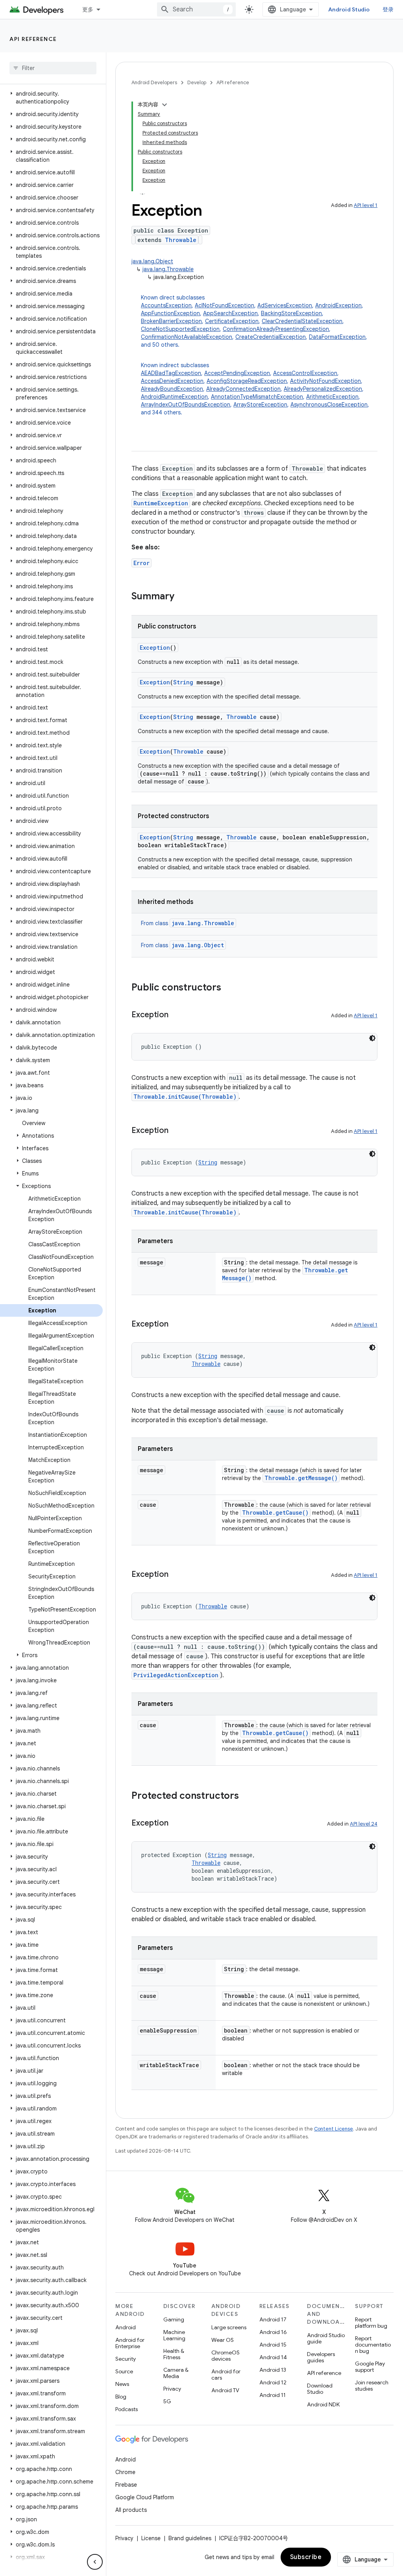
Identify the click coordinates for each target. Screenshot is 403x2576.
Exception (155, 648)
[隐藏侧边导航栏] (95, 2562)
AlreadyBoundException (172, 389)
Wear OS (223, 2340)
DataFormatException (337, 337)
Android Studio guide (326, 2338)
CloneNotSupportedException (180, 329)
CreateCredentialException (271, 337)
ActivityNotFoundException (325, 381)
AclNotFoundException (225, 305)
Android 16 (273, 2332)
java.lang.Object (152, 261)
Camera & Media (176, 2373)
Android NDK (323, 2404)
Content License (334, 2129)
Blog (121, 2397)
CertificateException (232, 321)
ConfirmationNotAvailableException (187, 337)
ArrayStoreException (260, 405)
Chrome (125, 2472)
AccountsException (166, 305)
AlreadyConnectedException (243, 389)
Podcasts (127, 2409)
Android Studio (349, 9)
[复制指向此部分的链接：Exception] (176, 1015)
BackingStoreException (291, 313)
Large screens (229, 2327)
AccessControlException (305, 373)
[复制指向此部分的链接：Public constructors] (229, 988)
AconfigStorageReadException (247, 381)
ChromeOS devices (226, 2356)
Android (126, 2327)
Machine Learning (174, 2335)
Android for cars (226, 2375)
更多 (88, 9)
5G (167, 2401)
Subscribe (306, 2557)
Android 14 (273, 2357)
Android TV (225, 2390)
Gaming (174, 2319)
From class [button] (188, 923)
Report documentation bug (373, 2345)
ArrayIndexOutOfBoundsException (186, 405)
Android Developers (154, 82)
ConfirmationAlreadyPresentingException (276, 329)
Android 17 (273, 2319)
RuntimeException (161, 503)
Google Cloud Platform (145, 2497)
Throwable (181, 240)
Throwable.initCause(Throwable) (185, 1097)
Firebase (126, 2485)
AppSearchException (230, 313)
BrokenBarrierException (171, 321)
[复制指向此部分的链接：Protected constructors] (247, 1796)
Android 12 (273, 2382)
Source (124, 2371)
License (151, 2538)
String (183, 682)
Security (126, 2359)
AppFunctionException (170, 313)
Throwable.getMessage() (301, 1478)
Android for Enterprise (130, 2343)
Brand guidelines (190, 2538)
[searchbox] (53, 68)
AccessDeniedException (172, 381)
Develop (197, 82)
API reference (33, 39)
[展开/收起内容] (165, 105)
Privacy (172, 2389)
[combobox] (196, 9)
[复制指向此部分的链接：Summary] (182, 597)
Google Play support (370, 2367)
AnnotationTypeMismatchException (257, 397)
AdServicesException (285, 305)
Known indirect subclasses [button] (255, 389)
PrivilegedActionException (176, 1675)
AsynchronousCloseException (329, 405)
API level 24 (364, 1824)
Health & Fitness (174, 2354)
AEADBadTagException (171, 373)
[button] (51, 98)
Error (141, 563)
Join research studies (372, 2386)
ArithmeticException (332, 397)
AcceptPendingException (237, 373)
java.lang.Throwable (168, 269)
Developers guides (321, 2357)
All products (131, 2510)
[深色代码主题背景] (372, 1038)
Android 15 (273, 2345)
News (122, 2384)
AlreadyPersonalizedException (323, 389)
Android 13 (273, 2370)
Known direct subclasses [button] (254, 321)
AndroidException (338, 305)
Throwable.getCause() (275, 1513)
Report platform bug (371, 2323)
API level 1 (366, 205)
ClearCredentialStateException (302, 321)
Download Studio (320, 2389)
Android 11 (273, 2395)
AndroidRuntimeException (174, 397)
